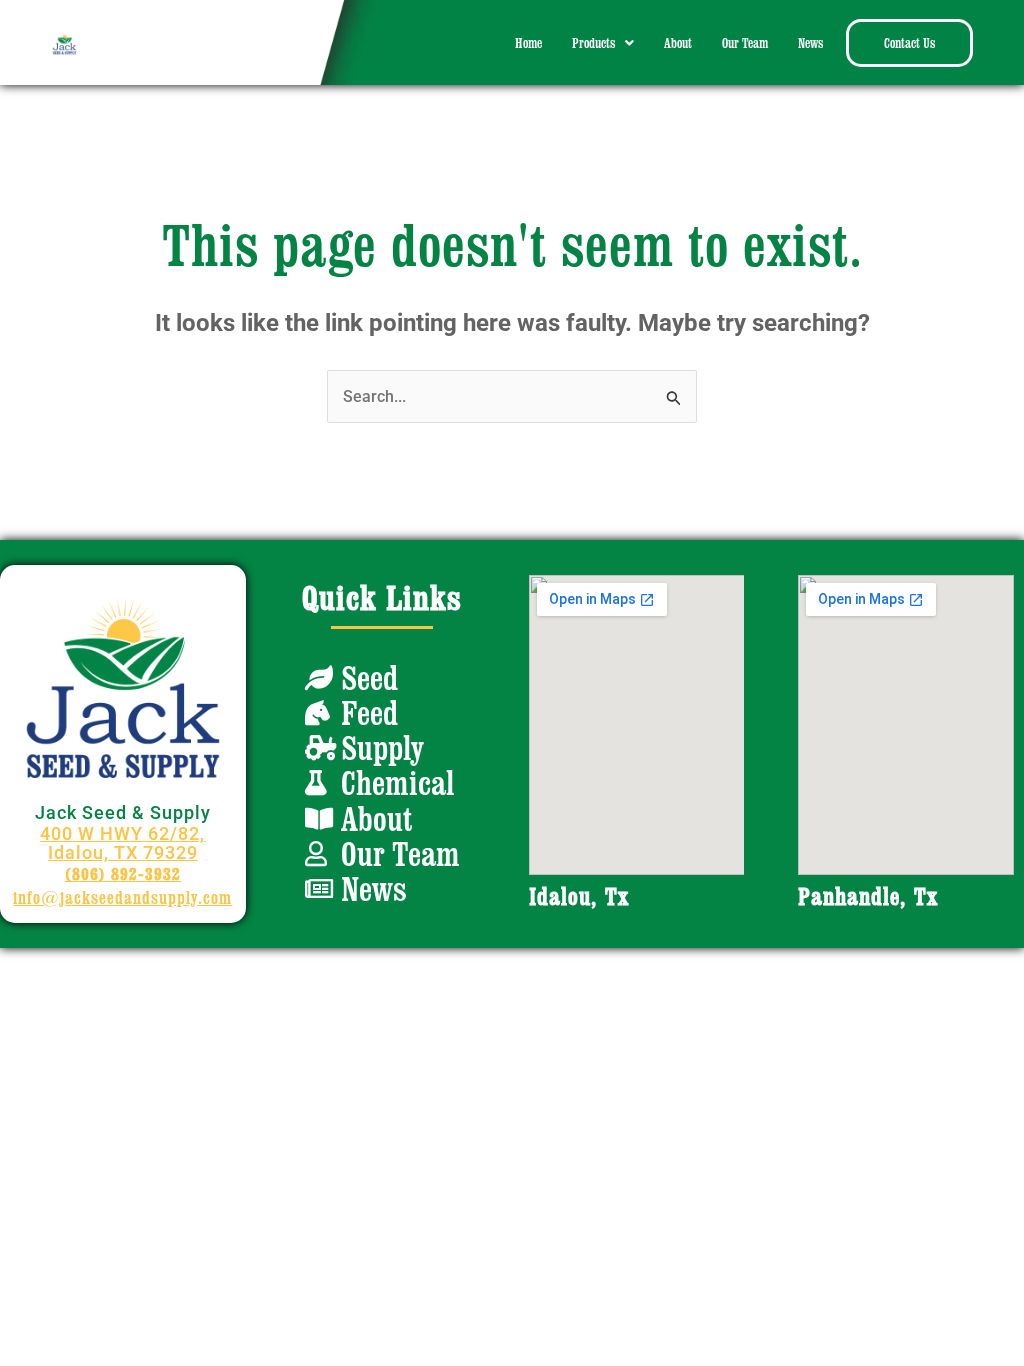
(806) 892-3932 (123, 873)
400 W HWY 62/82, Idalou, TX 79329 (122, 843)
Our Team (745, 43)
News (810, 43)
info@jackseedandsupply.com (122, 897)
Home (528, 43)
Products (593, 43)
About (678, 43)
